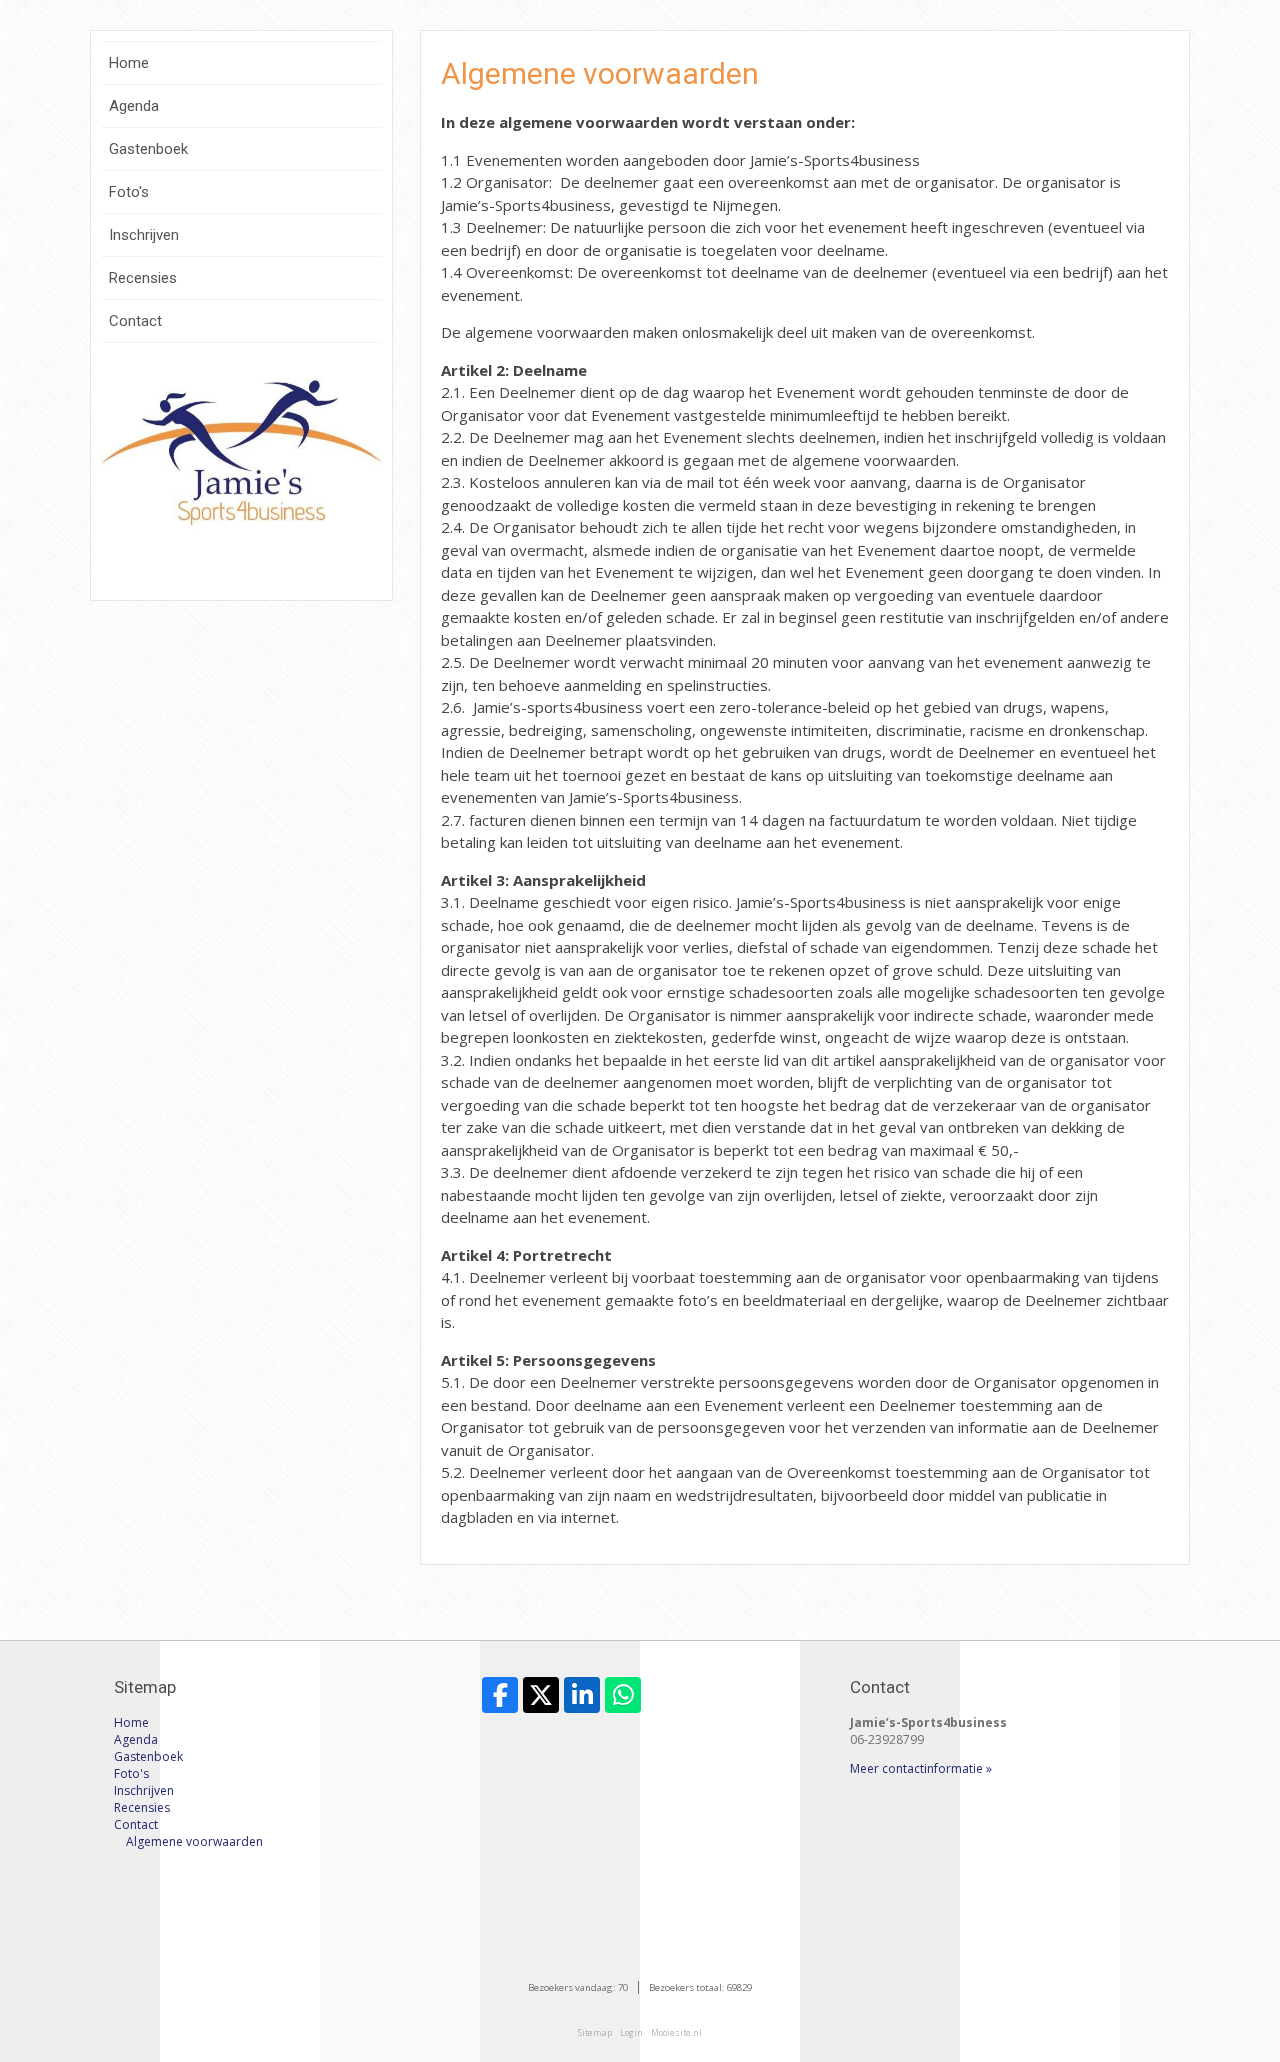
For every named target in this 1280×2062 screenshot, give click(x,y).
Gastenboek (148, 149)
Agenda (134, 106)
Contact (135, 321)
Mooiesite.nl (676, 2032)
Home (129, 63)
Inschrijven (144, 235)
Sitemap (595, 2032)
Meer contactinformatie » (921, 1768)
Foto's (129, 192)
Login (631, 2032)
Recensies (143, 278)
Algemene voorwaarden (194, 1841)
